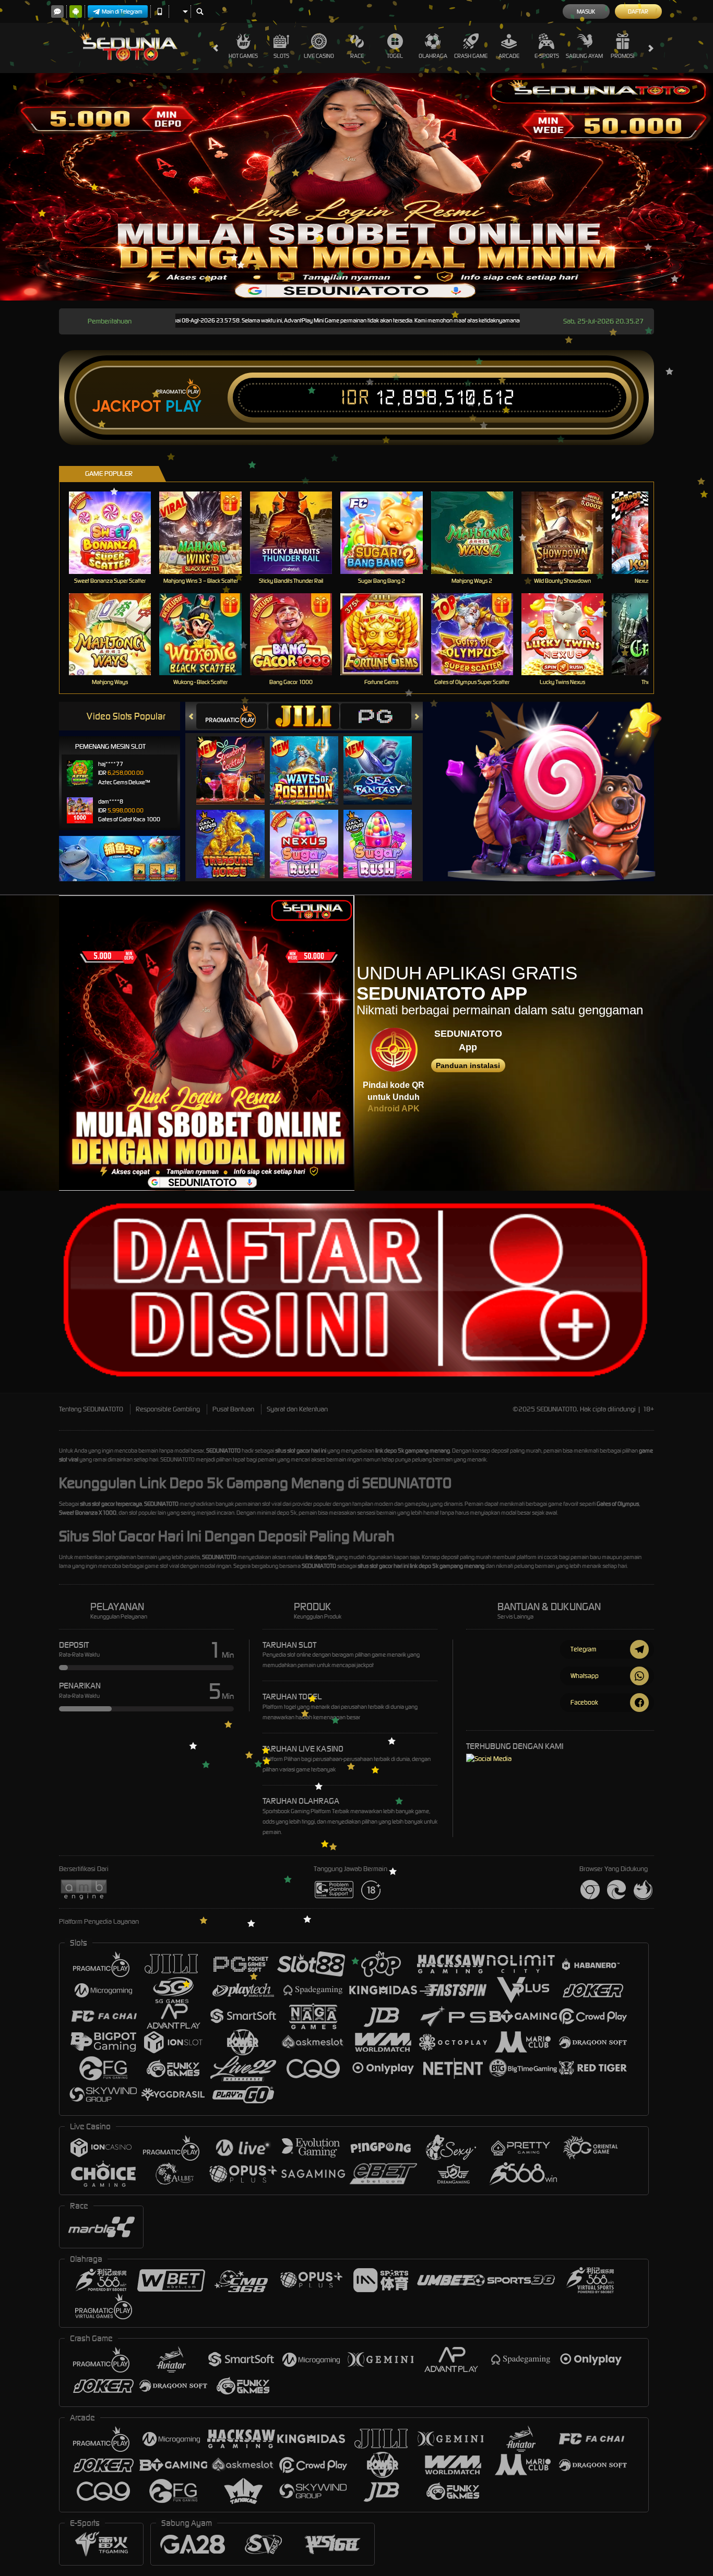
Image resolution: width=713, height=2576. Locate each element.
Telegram (583, 1649)
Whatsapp (585, 1676)
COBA (237, 760)
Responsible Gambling (168, 1409)
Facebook (584, 1702)
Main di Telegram (122, 11)
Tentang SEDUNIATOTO (91, 1409)
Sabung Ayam (584, 56)
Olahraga (433, 56)
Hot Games (243, 56)
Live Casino (319, 56)
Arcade (509, 56)
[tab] (232, 716)
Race (357, 56)
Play (183, 406)
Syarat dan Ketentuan (297, 1409)
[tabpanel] (356, 187)
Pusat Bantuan (233, 1409)
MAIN (117, 532)
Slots (281, 56)
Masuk (586, 11)
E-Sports (547, 56)
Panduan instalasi (468, 1065)
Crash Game (471, 56)
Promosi (622, 56)
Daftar (638, 11)
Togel (395, 56)
